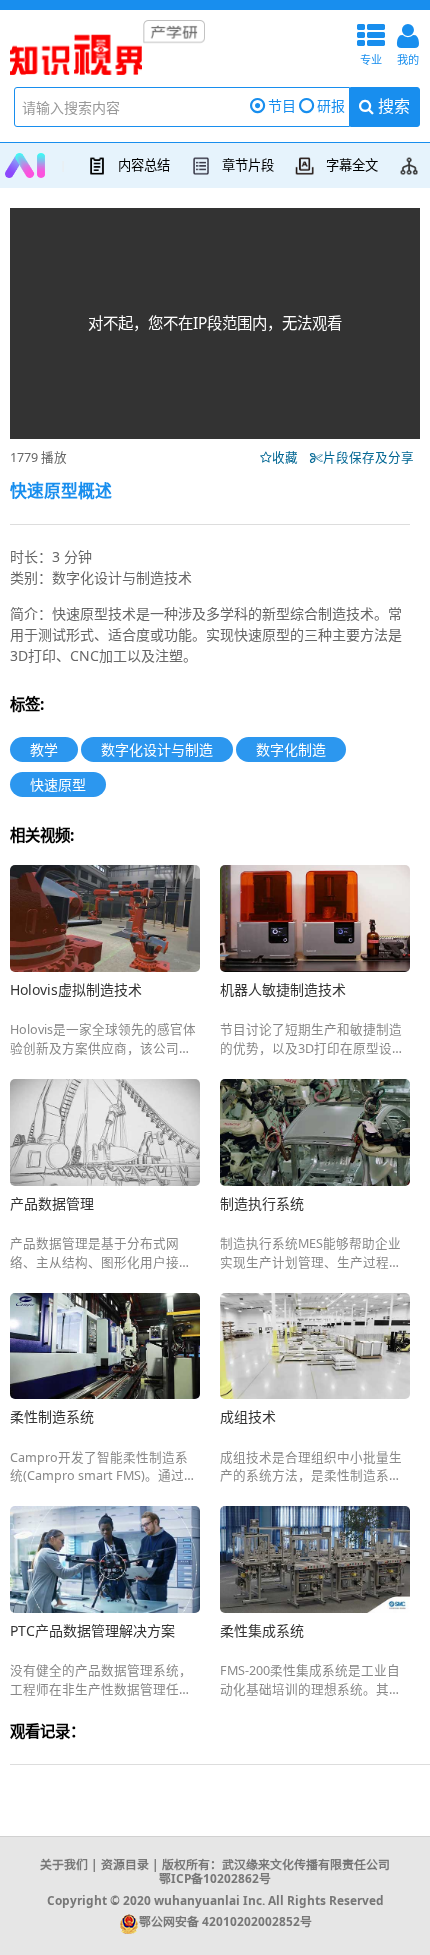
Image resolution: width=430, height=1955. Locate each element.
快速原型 (58, 784)
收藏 (289, 457)
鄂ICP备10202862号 (215, 1878)
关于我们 (64, 1864)
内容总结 (144, 165)
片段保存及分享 (371, 457)
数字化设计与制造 (157, 749)
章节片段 (248, 165)
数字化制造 (291, 749)
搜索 (392, 106)
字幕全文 (352, 165)
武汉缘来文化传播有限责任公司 (306, 1864)
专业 (371, 42)
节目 (282, 105)
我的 (408, 42)
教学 (44, 749)
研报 (331, 105)
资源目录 (125, 1864)
